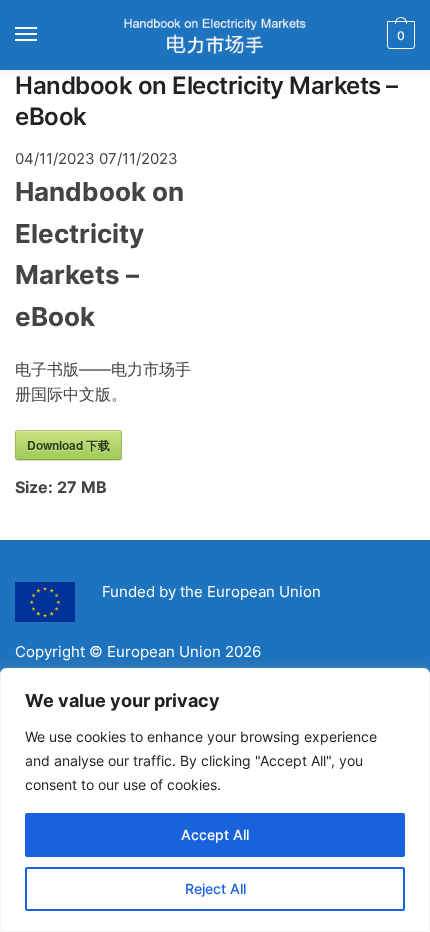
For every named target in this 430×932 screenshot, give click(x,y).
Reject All (215, 888)
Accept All (215, 834)
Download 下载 (68, 445)
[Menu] (45, 35)
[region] (215, 800)
